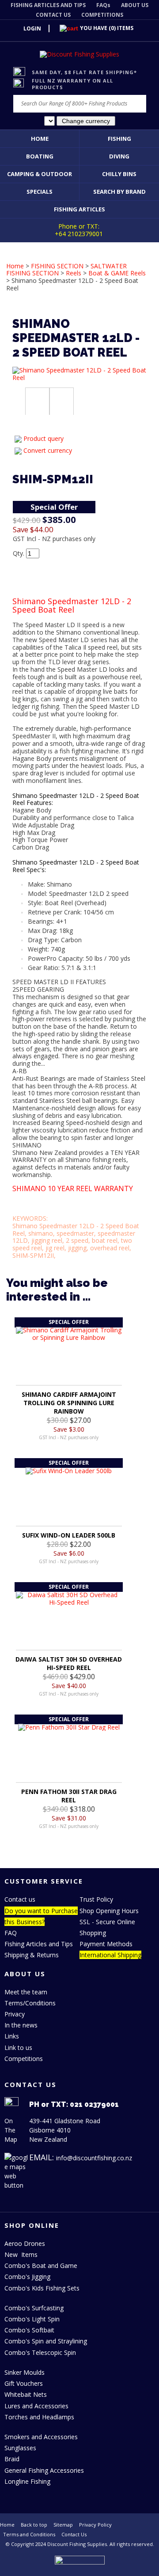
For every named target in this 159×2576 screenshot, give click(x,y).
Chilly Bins (119, 174)
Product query (44, 438)
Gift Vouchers (24, 2383)
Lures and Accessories (36, 2406)
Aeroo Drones (25, 2243)
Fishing (119, 139)
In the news (21, 2025)
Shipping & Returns (32, 1955)
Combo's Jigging (27, 2277)
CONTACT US (53, 15)
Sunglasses (20, 2448)
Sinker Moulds (25, 2372)
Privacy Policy (95, 2525)
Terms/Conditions (30, 2003)
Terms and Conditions (29, 2534)
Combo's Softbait (29, 2330)
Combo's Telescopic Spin (40, 2352)
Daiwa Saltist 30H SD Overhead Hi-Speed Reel (69, 1663)
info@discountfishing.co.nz (94, 2158)
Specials (40, 192)
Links (12, 2036)
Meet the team (26, 1992)
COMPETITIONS (102, 15)
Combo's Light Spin (32, 2319)
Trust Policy (96, 1899)
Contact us (20, 1899)
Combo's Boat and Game (41, 2266)
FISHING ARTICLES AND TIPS (48, 5)
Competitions (24, 2059)
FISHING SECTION (57, 266)
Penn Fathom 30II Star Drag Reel (69, 1796)
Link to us (18, 2048)
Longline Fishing (27, 2481)
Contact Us (74, 2534)
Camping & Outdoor (40, 174)
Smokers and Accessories (41, 2437)
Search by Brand (119, 192)
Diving (119, 156)
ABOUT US (135, 5)
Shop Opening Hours (109, 1911)
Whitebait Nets (26, 2394)
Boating (40, 156)
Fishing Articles (79, 209)
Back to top (34, 2525)
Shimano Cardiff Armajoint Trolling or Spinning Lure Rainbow (69, 1403)
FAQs (103, 5)
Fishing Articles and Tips (39, 1944)
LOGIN (32, 28)
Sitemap (63, 2525)
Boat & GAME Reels (117, 273)
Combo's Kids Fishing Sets (42, 2288)
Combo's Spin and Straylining (46, 2341)
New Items (21, 2254)
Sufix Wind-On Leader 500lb (69, 1535)
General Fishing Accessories (44, 2470)
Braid (12, 2459)
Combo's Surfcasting (34, 2308)
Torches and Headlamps (39, 2417)
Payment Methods (106, 1944)
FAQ (11, 1933)
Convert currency (48, 450)
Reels (74, 273)
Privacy (15, 2014)
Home (40, 139)
